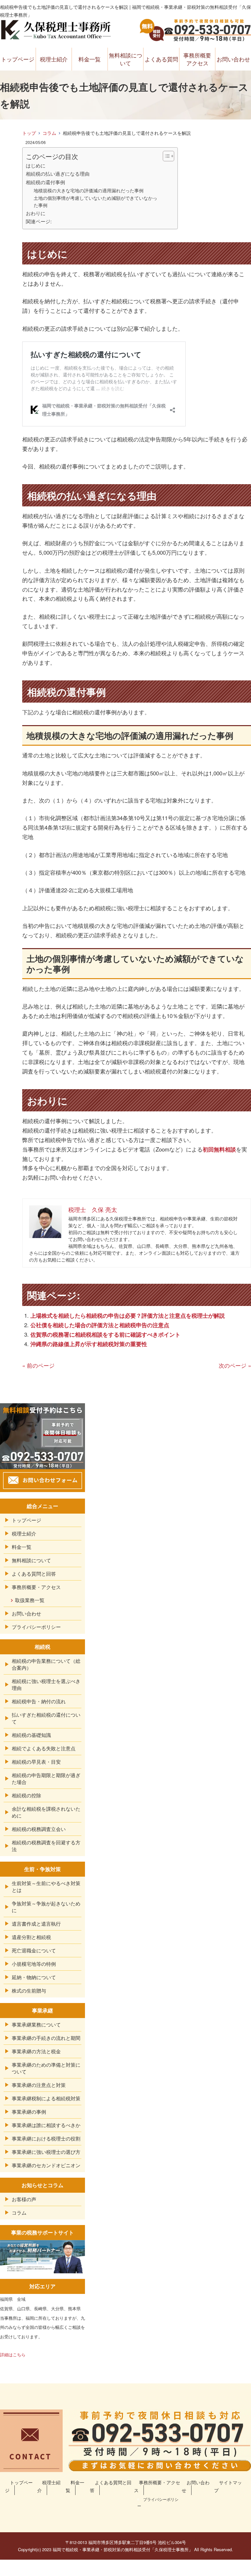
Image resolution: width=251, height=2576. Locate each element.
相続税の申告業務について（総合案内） (46, 1664)
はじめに (36, 165)
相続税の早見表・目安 (36, 1762)
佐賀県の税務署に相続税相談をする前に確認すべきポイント (105, 1334)
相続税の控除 (26, 1795)
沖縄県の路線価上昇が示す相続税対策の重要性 (89, 1344)
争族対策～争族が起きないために (46, 1907)
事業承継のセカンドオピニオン (46, 2165)
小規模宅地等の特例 (34, 1964)
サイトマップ (228, 2486)
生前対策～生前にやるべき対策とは (46, 1886)
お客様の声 (24, 2199)
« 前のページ (38, 1365)
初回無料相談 (219, 1149)
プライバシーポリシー (36, 1627)
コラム (49, 133)
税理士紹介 (54, 59)
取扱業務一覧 (30, 1600)
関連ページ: (39, 221)
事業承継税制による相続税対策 (46, 2098)
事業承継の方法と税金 (36, 2051)
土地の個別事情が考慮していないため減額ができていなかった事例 (95, 201)
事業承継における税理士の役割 (46, 2138)
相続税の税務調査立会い (39, 1829)
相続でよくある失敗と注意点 (44, 1748)
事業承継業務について (36, 2024)
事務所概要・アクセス (36, 1587)
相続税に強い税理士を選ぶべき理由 (46, 1684)
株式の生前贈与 (29, 1990)
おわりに (36, 213)
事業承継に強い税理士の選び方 (46, 2152)
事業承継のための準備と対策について (46, 2068)
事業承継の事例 (29, 2112)
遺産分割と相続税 (31, 1937)
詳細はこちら (13, 2354)
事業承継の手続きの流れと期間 (46, 2038)
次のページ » (235, 1365)
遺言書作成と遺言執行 (36, 1924)
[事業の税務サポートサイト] (42, 2268)
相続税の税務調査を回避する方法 (46, 1846)
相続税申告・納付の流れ (39, 1701)
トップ (29, 133)
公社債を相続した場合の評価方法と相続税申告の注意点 (100, 1325)
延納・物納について (34, 1977)
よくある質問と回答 (34, 1574)
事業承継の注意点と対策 (39, 2085)
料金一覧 (90, 59)
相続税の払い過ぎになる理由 (58, 173)
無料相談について (125, 59)
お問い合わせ (233, 59)
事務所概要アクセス (197, 59)
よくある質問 (161, 59)
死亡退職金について (34, 1950)
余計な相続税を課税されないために (46, 1812)
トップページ (18, 59)
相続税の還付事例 (45, 182)
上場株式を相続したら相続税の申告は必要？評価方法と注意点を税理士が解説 (128, 1315)
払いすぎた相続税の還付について (46, 1718)
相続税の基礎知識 (31, 1735)
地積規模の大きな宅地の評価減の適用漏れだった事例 (89, 190)
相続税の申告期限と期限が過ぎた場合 (46, 1778)
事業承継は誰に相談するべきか (46, 2125)
